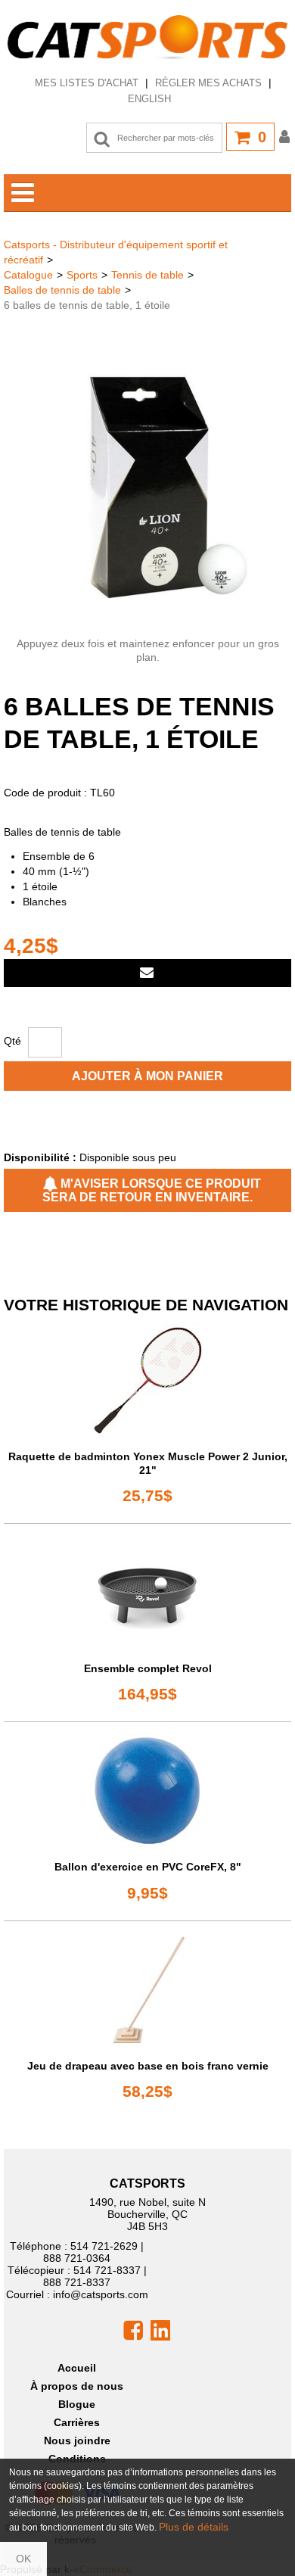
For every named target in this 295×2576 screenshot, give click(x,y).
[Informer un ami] (147, 973)
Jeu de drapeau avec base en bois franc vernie (148, 2066)
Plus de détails (194, 2527)
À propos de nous (77, 2386)
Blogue (77, 2404)
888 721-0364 (77, 2258)
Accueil (77, 2368)
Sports (82, 275)
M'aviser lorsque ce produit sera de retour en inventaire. (152, 1190)
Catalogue (28, 275)
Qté (12, 1041)
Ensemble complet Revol (148, 1668)
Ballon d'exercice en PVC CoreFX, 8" (148, 1867)
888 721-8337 (77, 2282)
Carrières (77, 2422)
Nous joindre (77, 2441)
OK (23, 2559)
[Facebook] (133, 2329)
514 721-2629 (104, 2246)
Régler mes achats (208, 83)
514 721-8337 (107, 2270)
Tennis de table (147, 275)
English (149, 99)
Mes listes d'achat (87, 83)
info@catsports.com (101, 2294)
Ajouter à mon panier (147, 1076)
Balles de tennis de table (62, 290)
